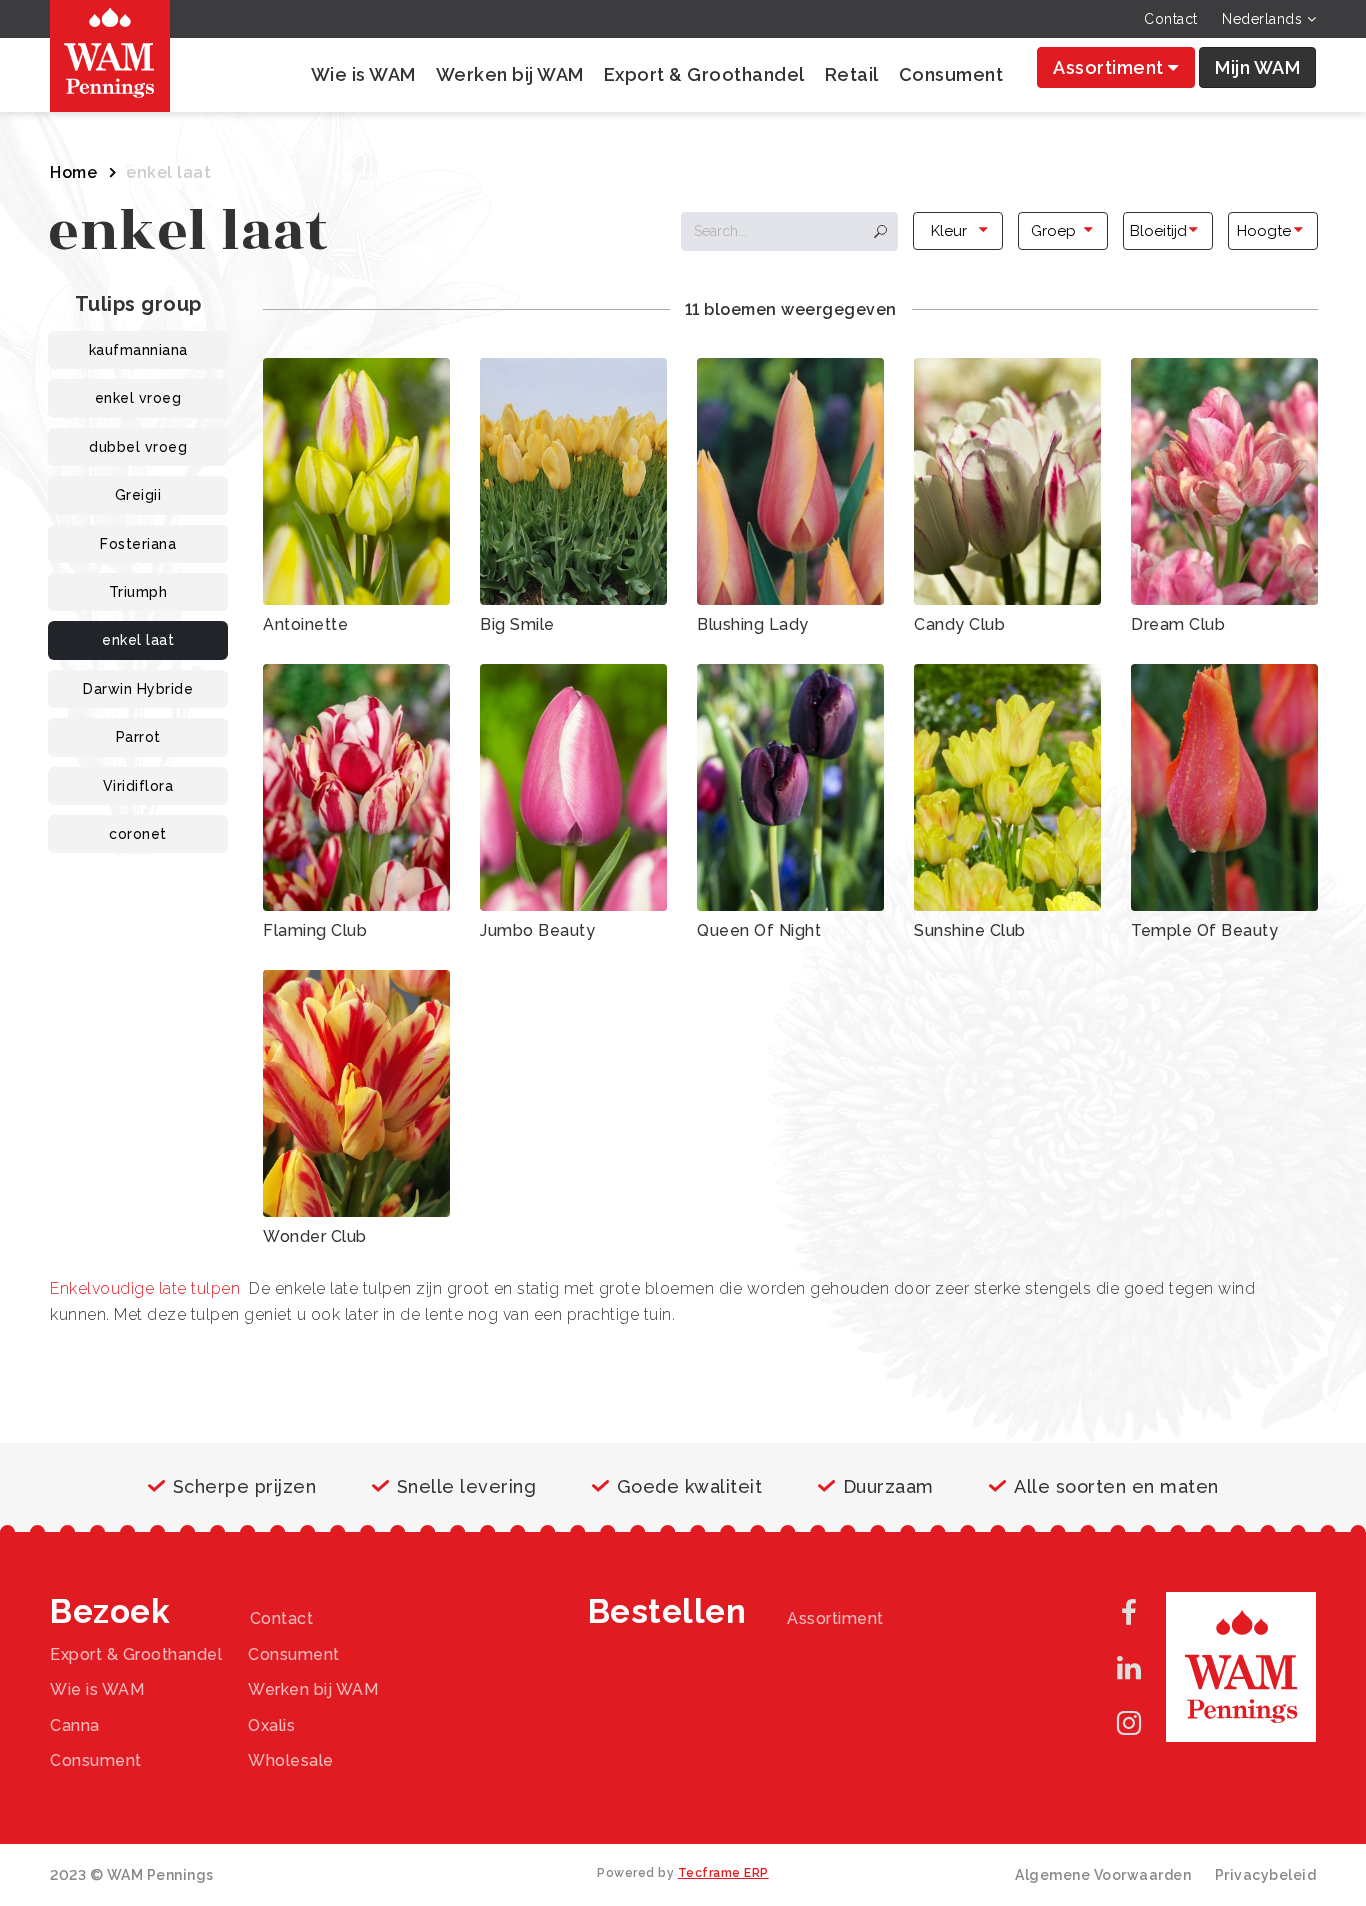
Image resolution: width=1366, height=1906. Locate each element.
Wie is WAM (363, 74)
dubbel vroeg (138, 447)
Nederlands (1264, 19)
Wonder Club (315, 1236)
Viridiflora (138, 786)
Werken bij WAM (510, 74)
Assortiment (1110, 67)
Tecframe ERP (723, 1873)
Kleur (949, 231)
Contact (1171, 19)
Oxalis (271, 1725)
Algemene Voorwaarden (1103, 1875)
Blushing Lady (753, 624)
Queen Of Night (759, 930)
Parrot (138, 737)
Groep (1053, 231)
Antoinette (305, 624)
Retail (852, 74)
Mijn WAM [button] (1257, 67)
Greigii (138, 495)
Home (73, 172)
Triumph (138, 592)
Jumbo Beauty (537, 930)
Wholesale (291, 1760)
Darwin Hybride (138, 689)
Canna (75, 1725)
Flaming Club (315, 930)
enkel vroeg (138, 398)
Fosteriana (138, 544)
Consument (951, 74)
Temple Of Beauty (1204, 930)
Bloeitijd (1158, 231)
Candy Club (959, 624)
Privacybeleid (1266, 1875)
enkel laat (138, 640)
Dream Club (1178, 624)
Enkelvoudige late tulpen (145, 1288)
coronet (138, 834)
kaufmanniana (138, 350)
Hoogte (1264, 231)
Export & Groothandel (704, 74)
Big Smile (517, 624)
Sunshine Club (970, 930)
